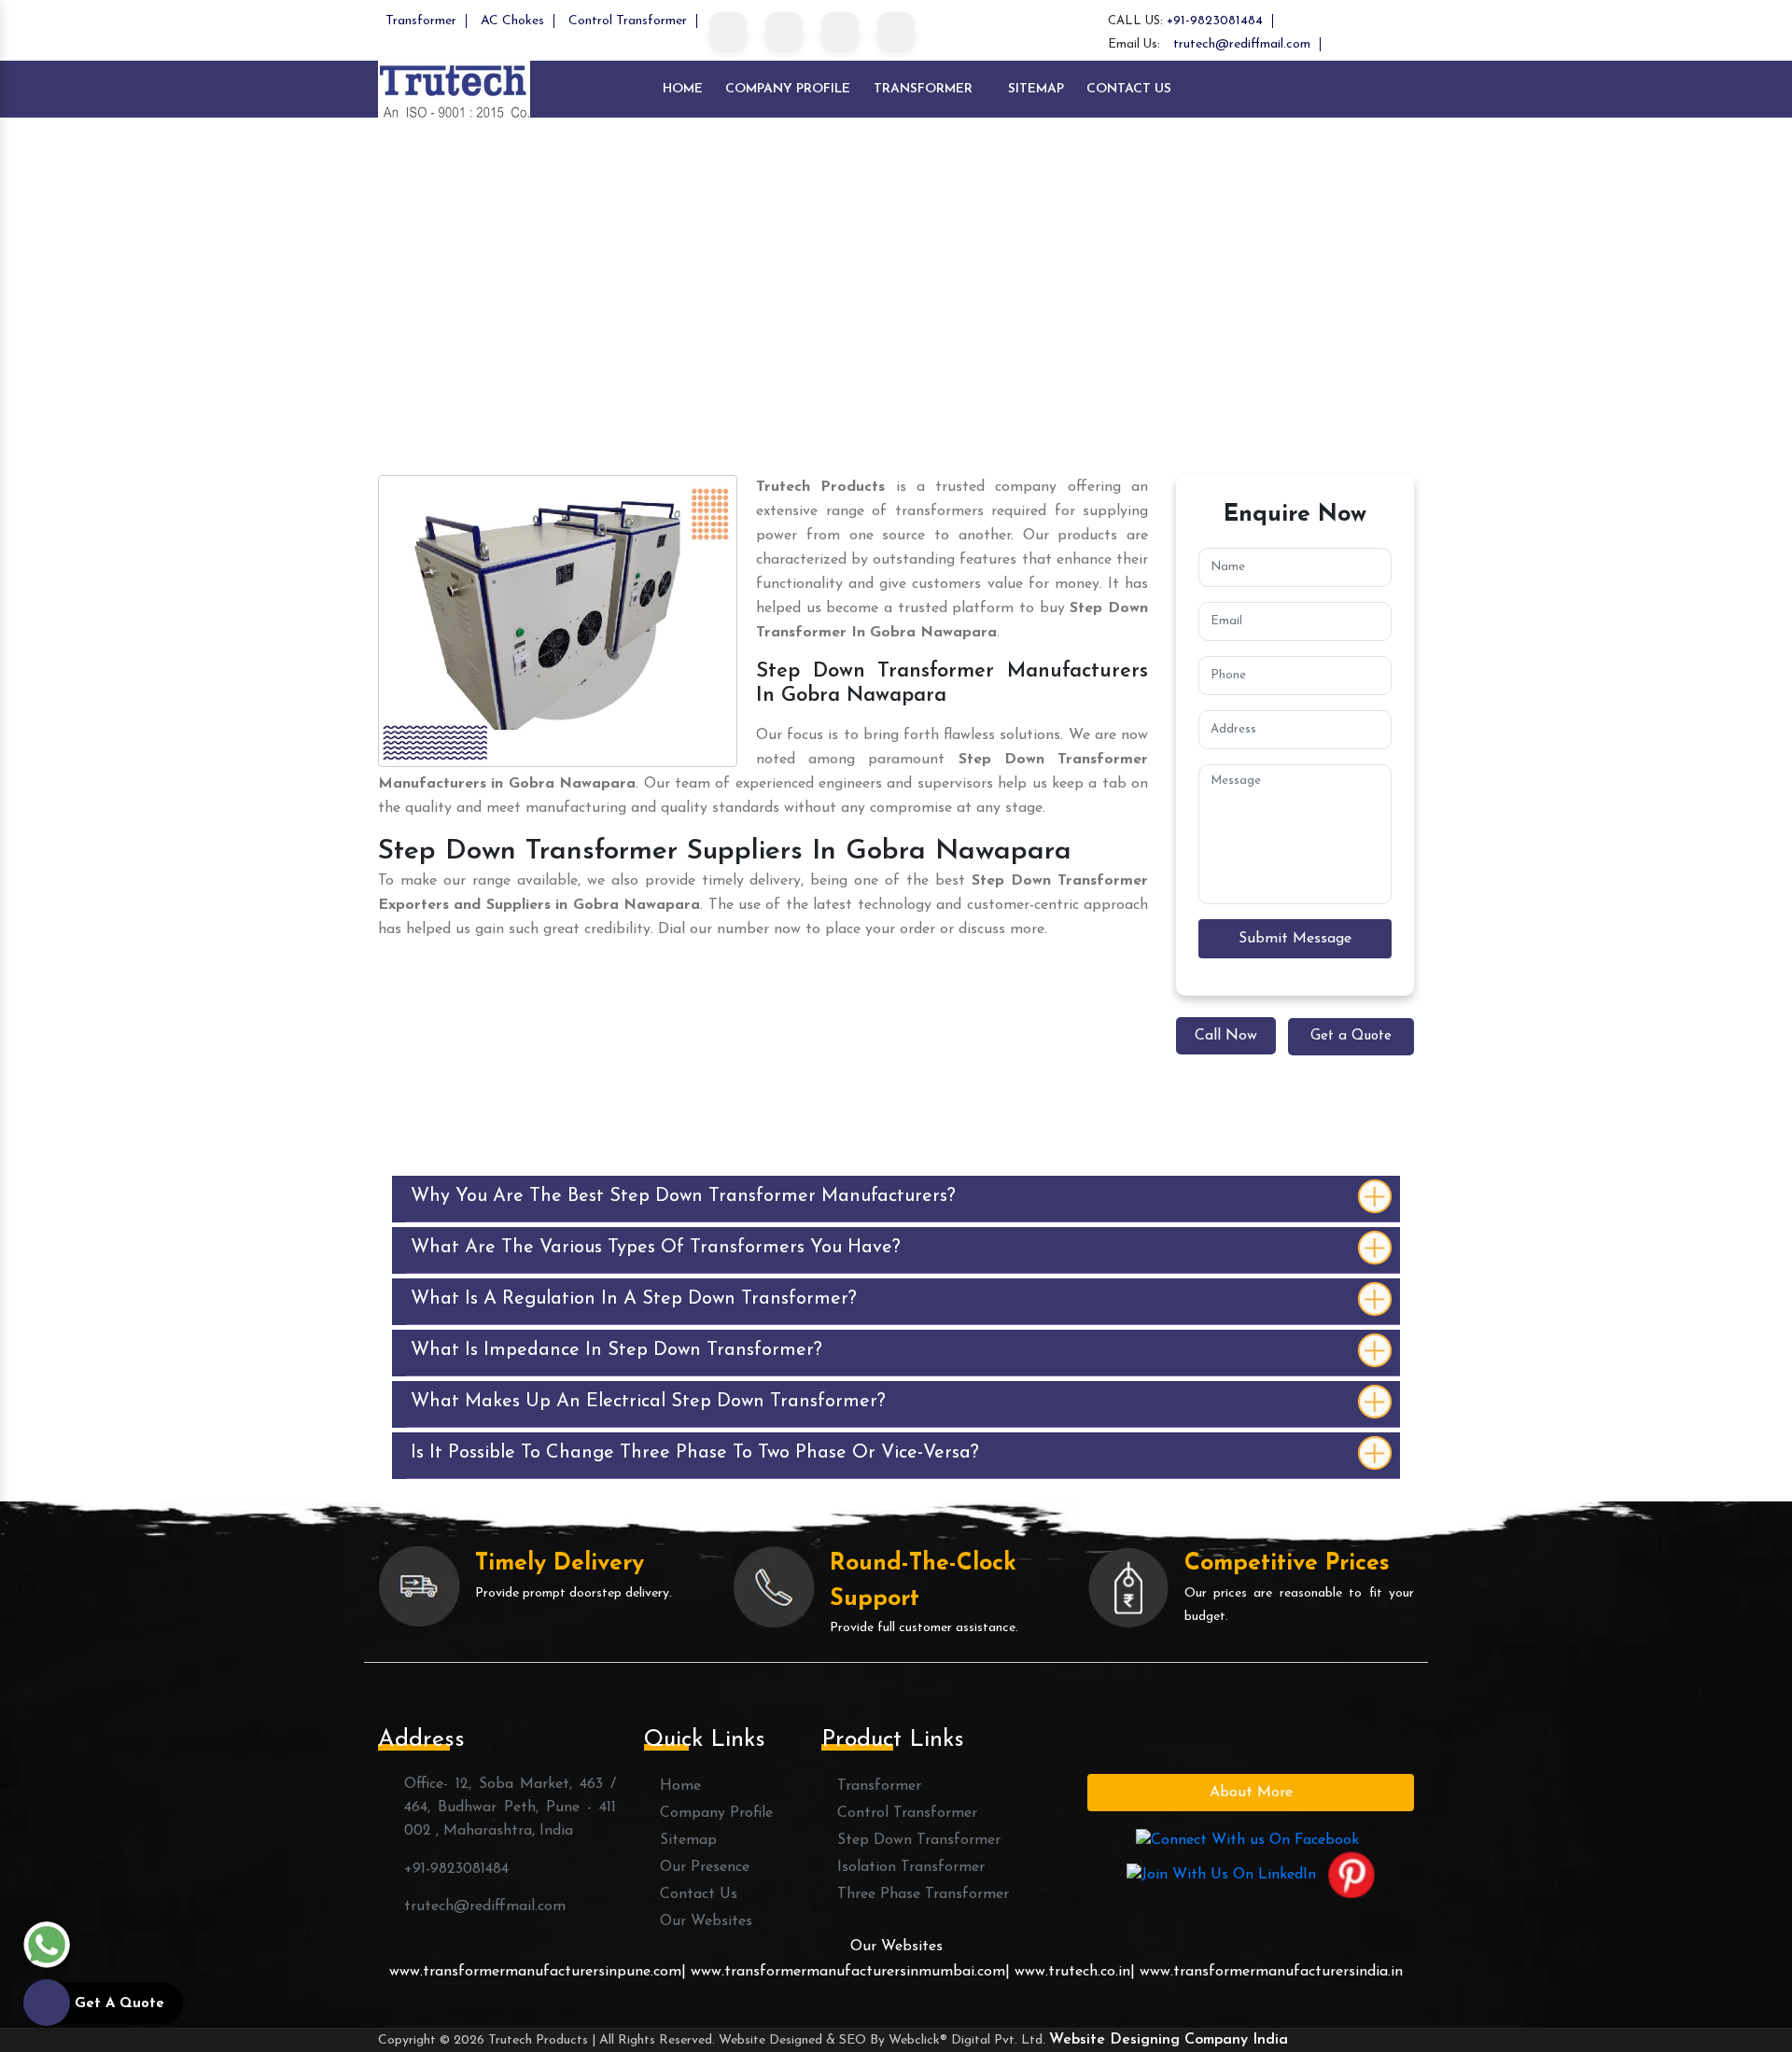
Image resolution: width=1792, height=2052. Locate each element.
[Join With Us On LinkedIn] (1221, 1874)
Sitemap (1036, 89)
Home (683, 89)
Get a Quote (1351, 1036)
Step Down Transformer (917, 1840)
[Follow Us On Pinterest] (1351, 1874)
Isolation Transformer (909, 1867)
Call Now (1226, 1036)
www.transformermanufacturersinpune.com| (540, 1972)
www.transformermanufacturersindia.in (1271, 1972)
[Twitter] (784, 31)
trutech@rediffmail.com (1242, 44)
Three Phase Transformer (921, 1894)
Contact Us (1129, 89)
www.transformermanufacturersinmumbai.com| (853, 1972)
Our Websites (704, 1921)
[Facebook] (728, 31)
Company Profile (788, 89)
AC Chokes (512, 21)
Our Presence (702, 1867)
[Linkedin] (840, 31)
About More (1251, 1793)
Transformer (421, 21)
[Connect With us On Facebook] (1247, 1839)
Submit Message (1295, 939)
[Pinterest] (896, 31)
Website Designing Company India (1169, 2040)
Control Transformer (628, 21)
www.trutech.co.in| (1075, 1972)
